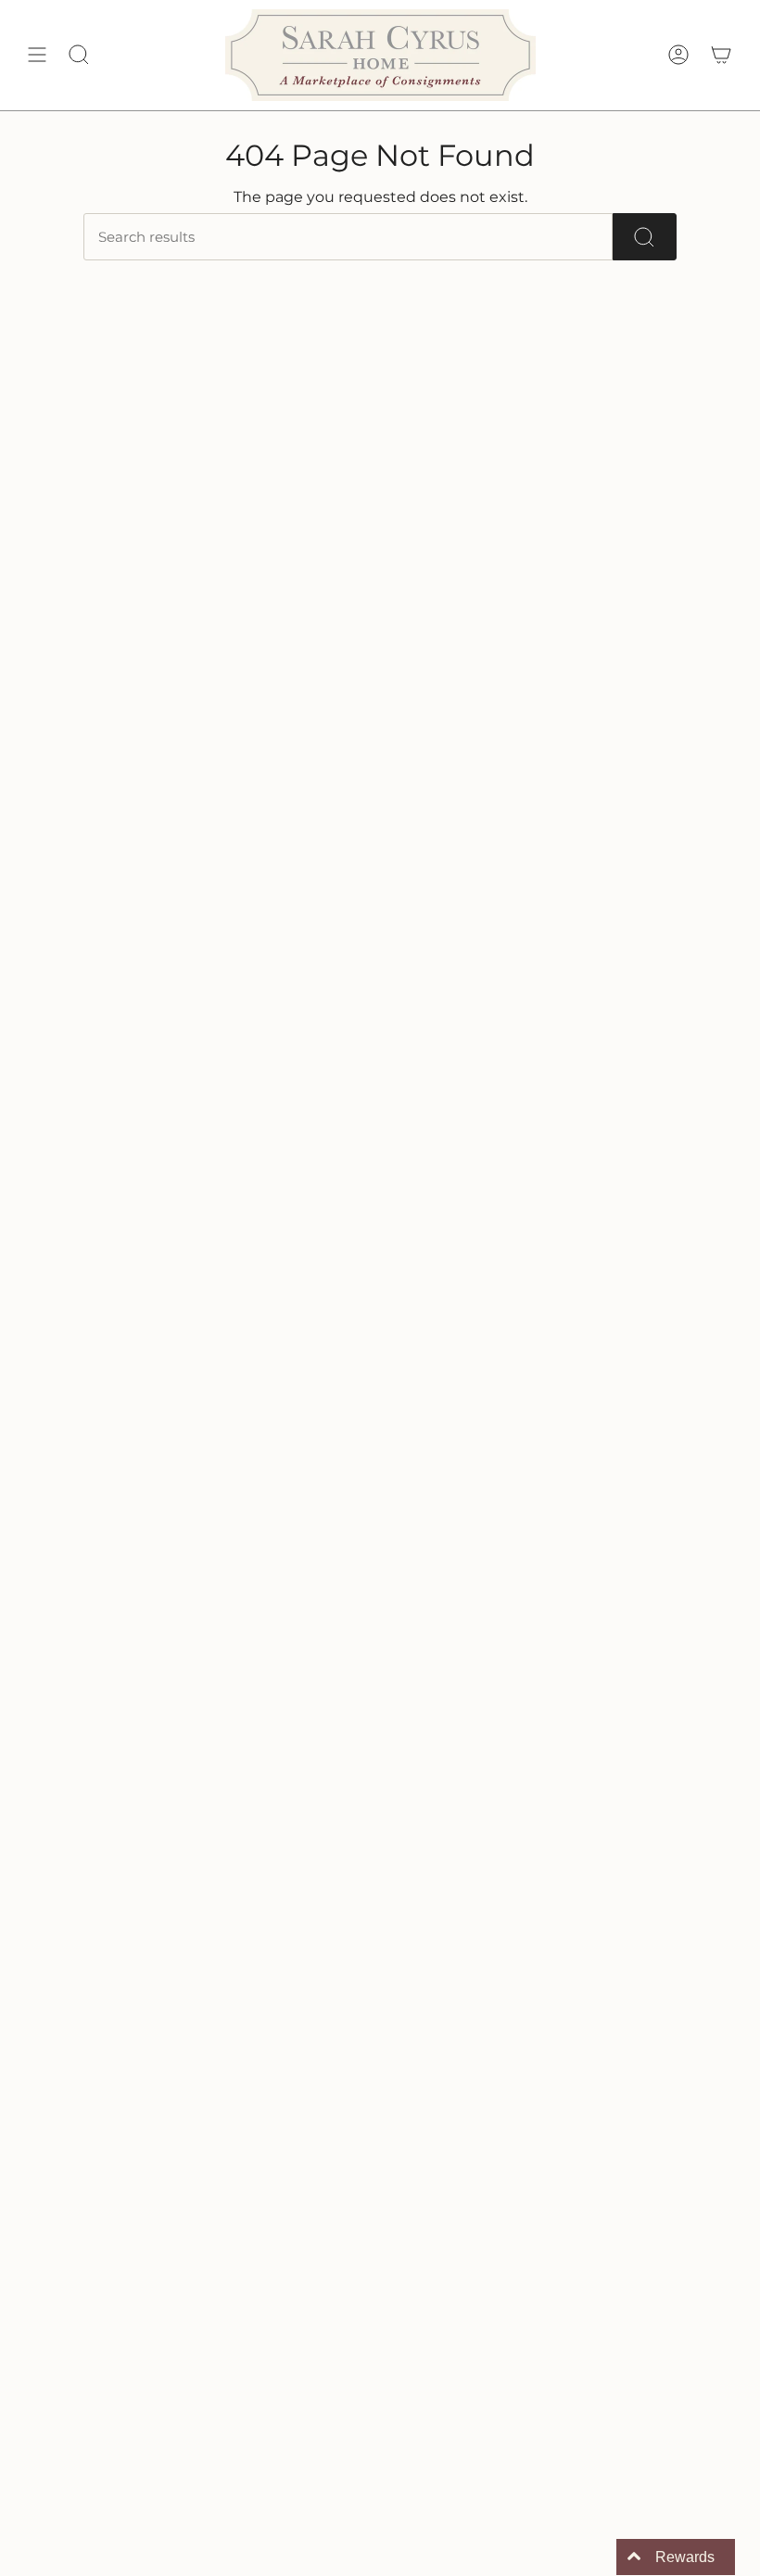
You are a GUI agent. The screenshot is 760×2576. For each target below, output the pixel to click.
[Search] (645, 237)
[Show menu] (37, 55)
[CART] (721, 55)
